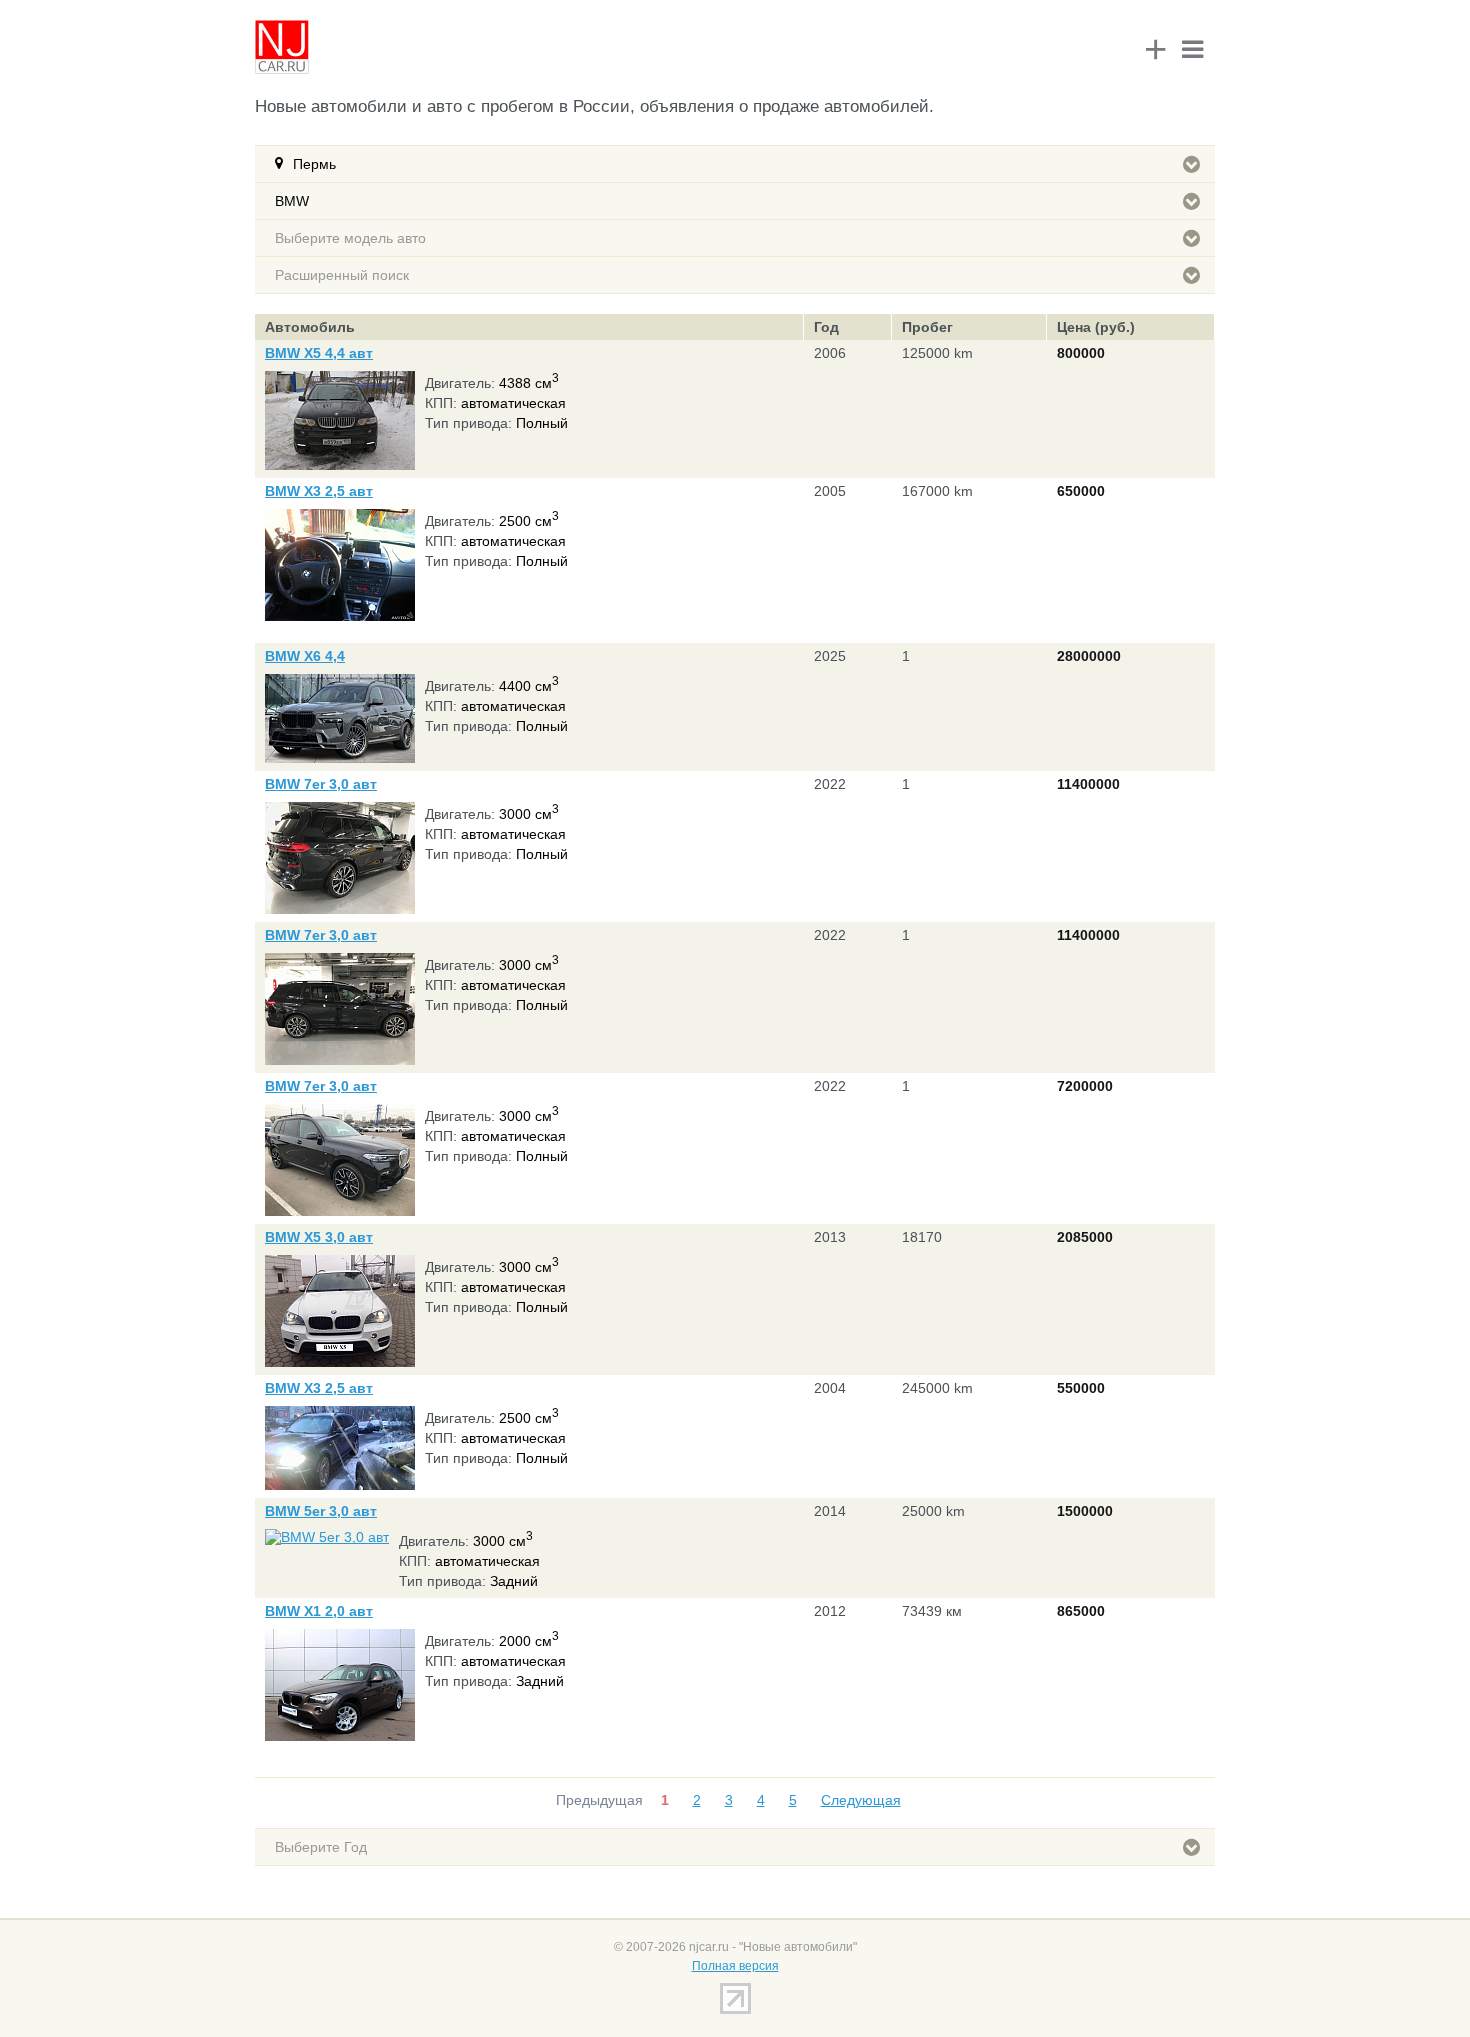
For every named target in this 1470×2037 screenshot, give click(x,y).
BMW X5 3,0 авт (319, 1237)
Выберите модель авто (350, 238)
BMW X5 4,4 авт (319, 353)
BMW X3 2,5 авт (319, 491)
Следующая (861, 1800)
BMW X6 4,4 (305, 656)
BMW (292, 201)
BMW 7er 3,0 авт (321, 784)
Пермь (314, 164)
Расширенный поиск (342, 275)
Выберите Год (321, 1847)
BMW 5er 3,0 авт (321, 1511)
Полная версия (735, 1966)
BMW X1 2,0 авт (319, 1611)
